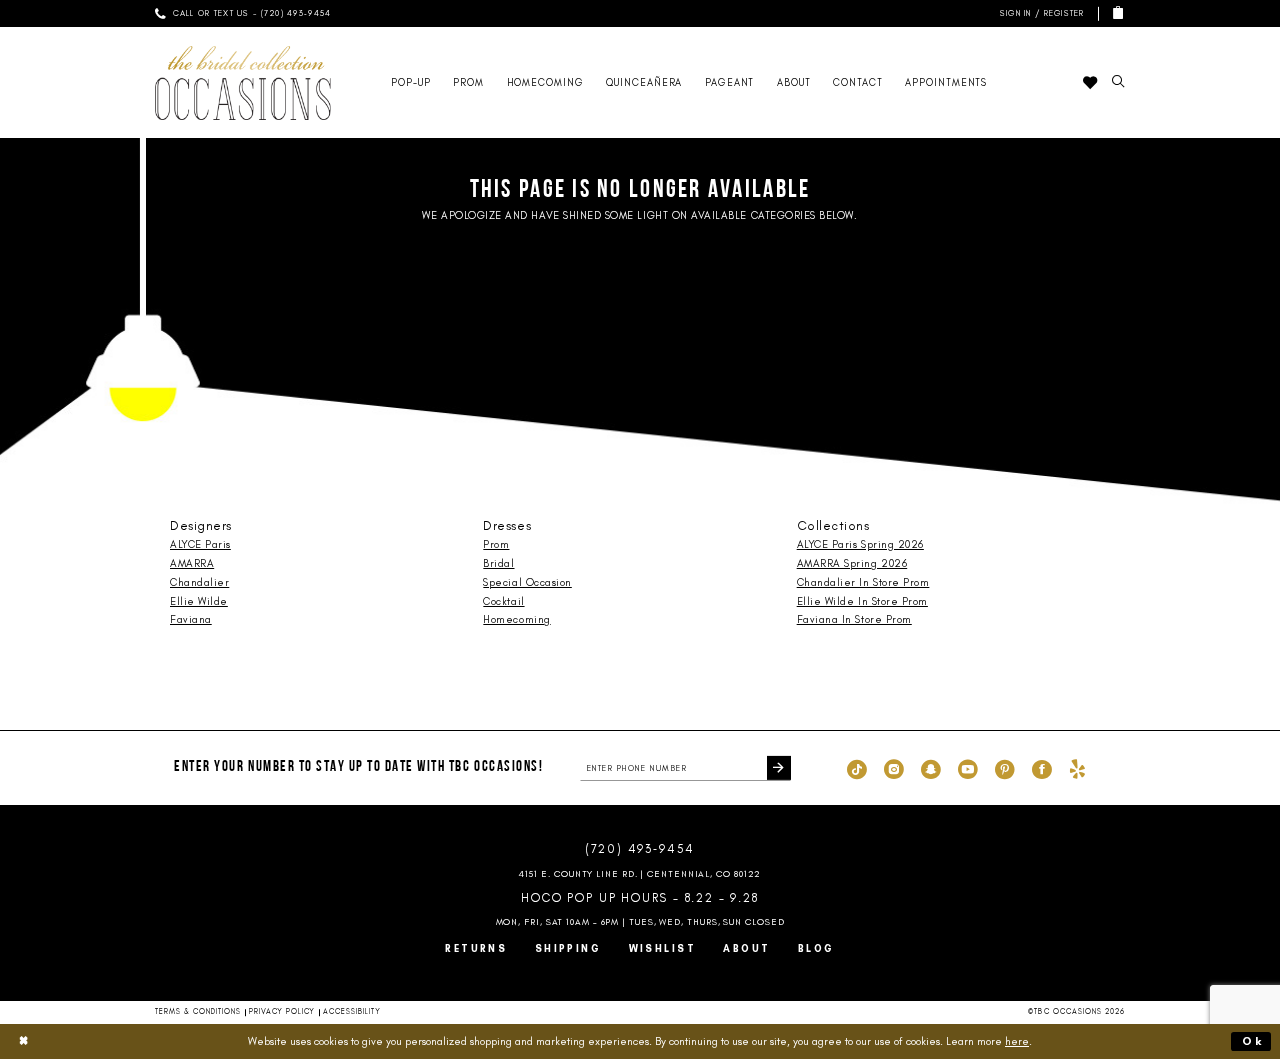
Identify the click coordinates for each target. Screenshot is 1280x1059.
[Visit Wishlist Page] (1089, 83)
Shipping (568, 948)
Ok (1253, 1041)
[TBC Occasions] (243, 82)
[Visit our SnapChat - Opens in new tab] (931, 768)
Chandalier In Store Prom (863, 582)
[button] (1039, 13)
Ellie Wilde (199, 601)
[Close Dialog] (24, 1041)
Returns (476, 948)
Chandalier (199, 582)
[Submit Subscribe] (779, 768)
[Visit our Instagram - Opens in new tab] (894, 768)
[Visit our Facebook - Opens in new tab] (1042, 768)
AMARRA (192, 563)
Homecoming (516, 619)
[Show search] (1118, 82)
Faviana (191, 619)
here (1017, 1041)
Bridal (498, 563)
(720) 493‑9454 (640, 849)
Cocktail (503, 601)
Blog (816, 948)
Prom (496, 544)
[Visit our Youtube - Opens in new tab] (968, 768)
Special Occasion (527, 582)
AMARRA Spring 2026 (852, 563)
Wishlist (663, 948)
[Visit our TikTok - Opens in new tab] (857, 768)
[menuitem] (243, 13)
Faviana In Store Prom (854, 619)
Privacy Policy (282, 1011)
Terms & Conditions (198, 1011)
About (746, 948)
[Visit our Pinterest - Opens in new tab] (1005, 768)
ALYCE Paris (200, 544)
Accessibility (352, 1011)
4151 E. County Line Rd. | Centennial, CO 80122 (640, 873)
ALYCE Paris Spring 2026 (860, 544)
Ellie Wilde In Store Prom (862, 601)
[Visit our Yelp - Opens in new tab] (1077, 768)
